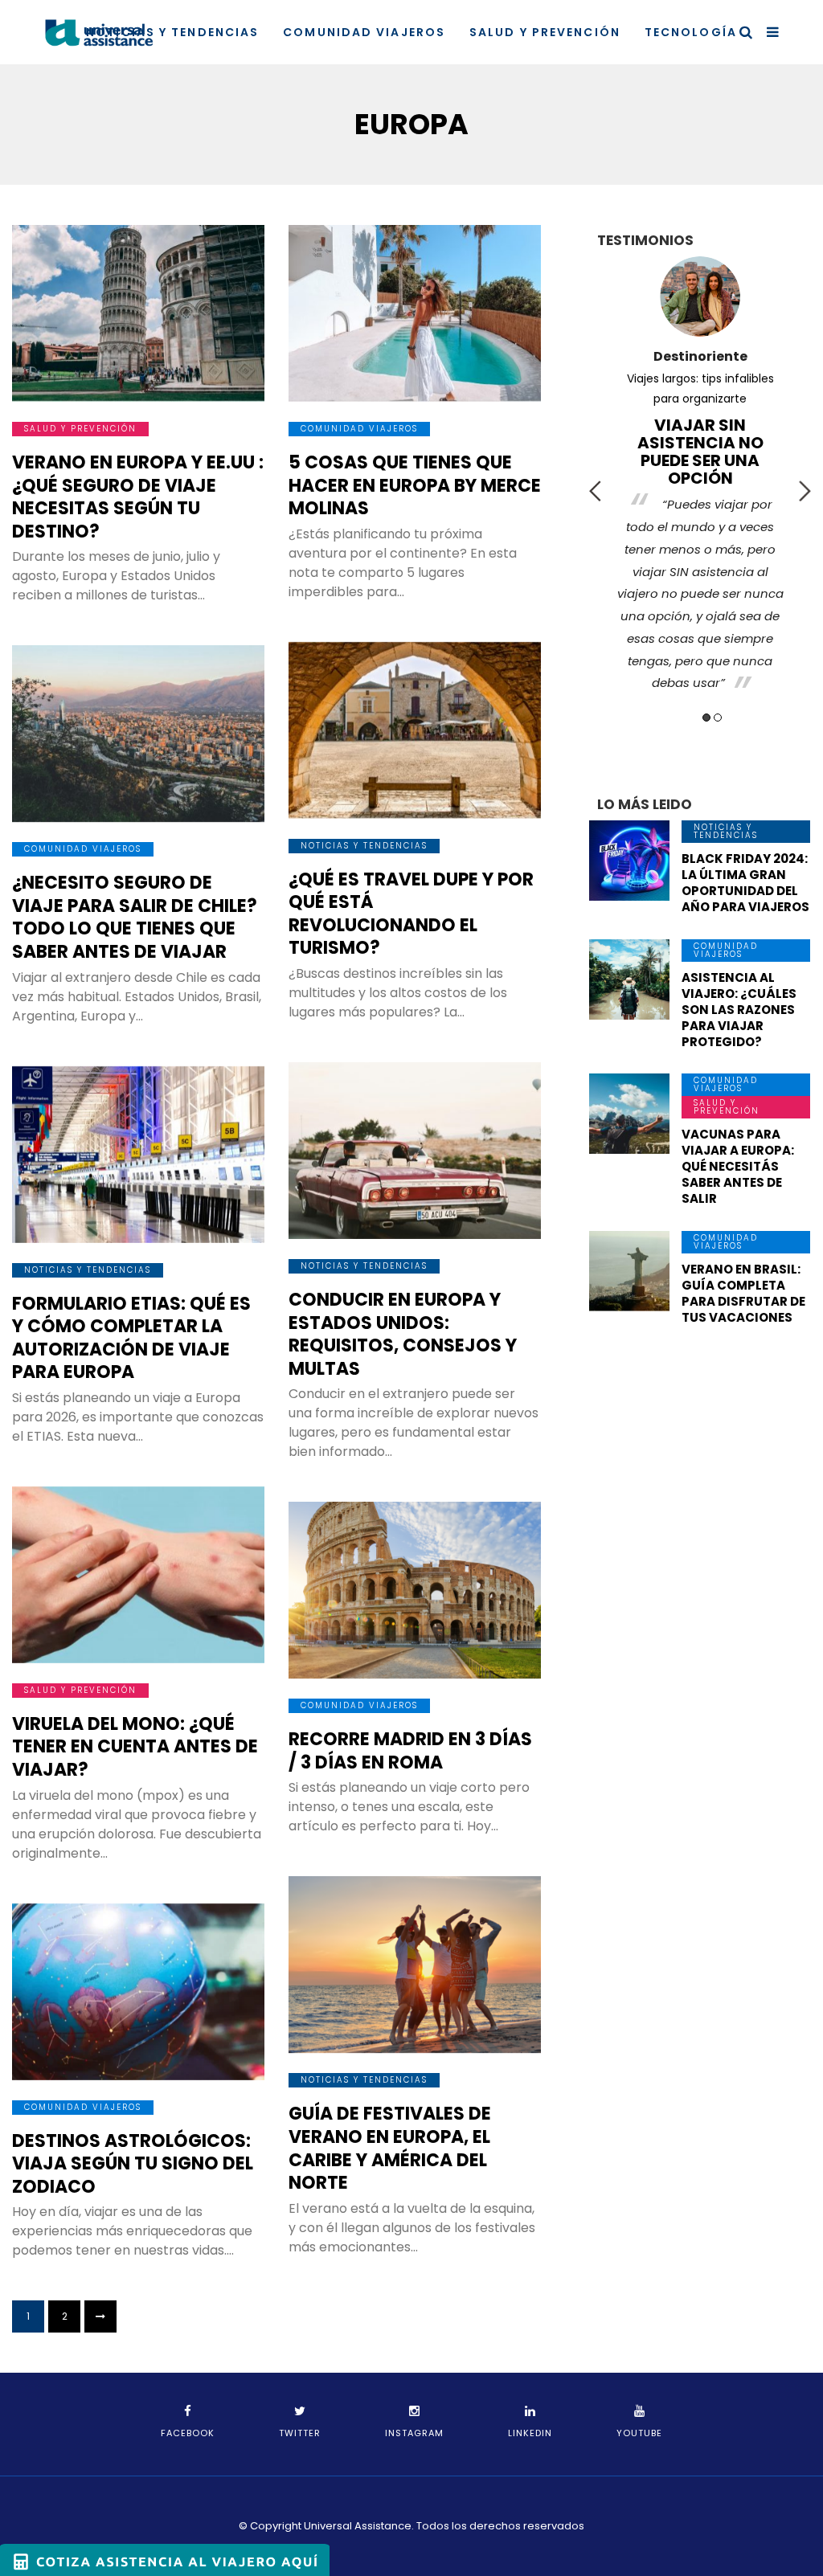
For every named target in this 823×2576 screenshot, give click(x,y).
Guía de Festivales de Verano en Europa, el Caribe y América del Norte (390, 2148)
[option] (700, 478)
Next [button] (805, 491)
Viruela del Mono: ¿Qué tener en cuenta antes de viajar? (135, 1747)
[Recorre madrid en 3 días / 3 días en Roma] (415, 1590)
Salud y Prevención (545, 32)
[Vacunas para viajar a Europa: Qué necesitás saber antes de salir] (629, 1114)
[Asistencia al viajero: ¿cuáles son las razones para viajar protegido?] (629, 979)
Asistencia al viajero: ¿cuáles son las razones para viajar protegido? (739, 1010)
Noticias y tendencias (172, 32)
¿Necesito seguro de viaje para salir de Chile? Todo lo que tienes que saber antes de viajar (135, 917)
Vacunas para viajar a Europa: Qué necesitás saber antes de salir (738, 1166)
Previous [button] (595, 491)
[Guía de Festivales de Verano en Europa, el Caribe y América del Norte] (415, 1965)
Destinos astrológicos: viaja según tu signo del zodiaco (133, 2164)
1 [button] (706, 718)
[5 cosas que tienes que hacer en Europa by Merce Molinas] (415, 313)
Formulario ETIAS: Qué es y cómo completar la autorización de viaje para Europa (131, 1338)
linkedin (530, 2433)
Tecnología (691, 32)
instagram (414, 2433)
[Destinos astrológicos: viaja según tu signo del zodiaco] (138, 1992)
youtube (639, 2433)
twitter (300, 2433)
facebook (188, 2433)
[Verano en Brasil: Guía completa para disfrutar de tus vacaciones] (629, 1271)
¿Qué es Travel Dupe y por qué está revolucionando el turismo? (411, 914)
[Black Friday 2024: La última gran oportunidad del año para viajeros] (629, 861)
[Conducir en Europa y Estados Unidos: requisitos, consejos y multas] (415, 1151)
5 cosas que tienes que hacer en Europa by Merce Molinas (415, 485)
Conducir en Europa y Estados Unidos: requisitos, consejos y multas (403, 1334)
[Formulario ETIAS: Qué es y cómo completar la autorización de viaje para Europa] (138, 1155)
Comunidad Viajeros (364, 32)
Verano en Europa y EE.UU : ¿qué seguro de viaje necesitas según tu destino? (138, 497)
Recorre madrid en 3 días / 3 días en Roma (410, 1751)
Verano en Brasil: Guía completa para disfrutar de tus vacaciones (743, 1293)
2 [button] (718, 718)
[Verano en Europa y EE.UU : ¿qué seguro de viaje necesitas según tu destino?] (138, 313)
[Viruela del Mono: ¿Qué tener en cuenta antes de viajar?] (138, 1575)
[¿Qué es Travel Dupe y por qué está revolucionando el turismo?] (415, 730)
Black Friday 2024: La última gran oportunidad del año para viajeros (745, 883)
